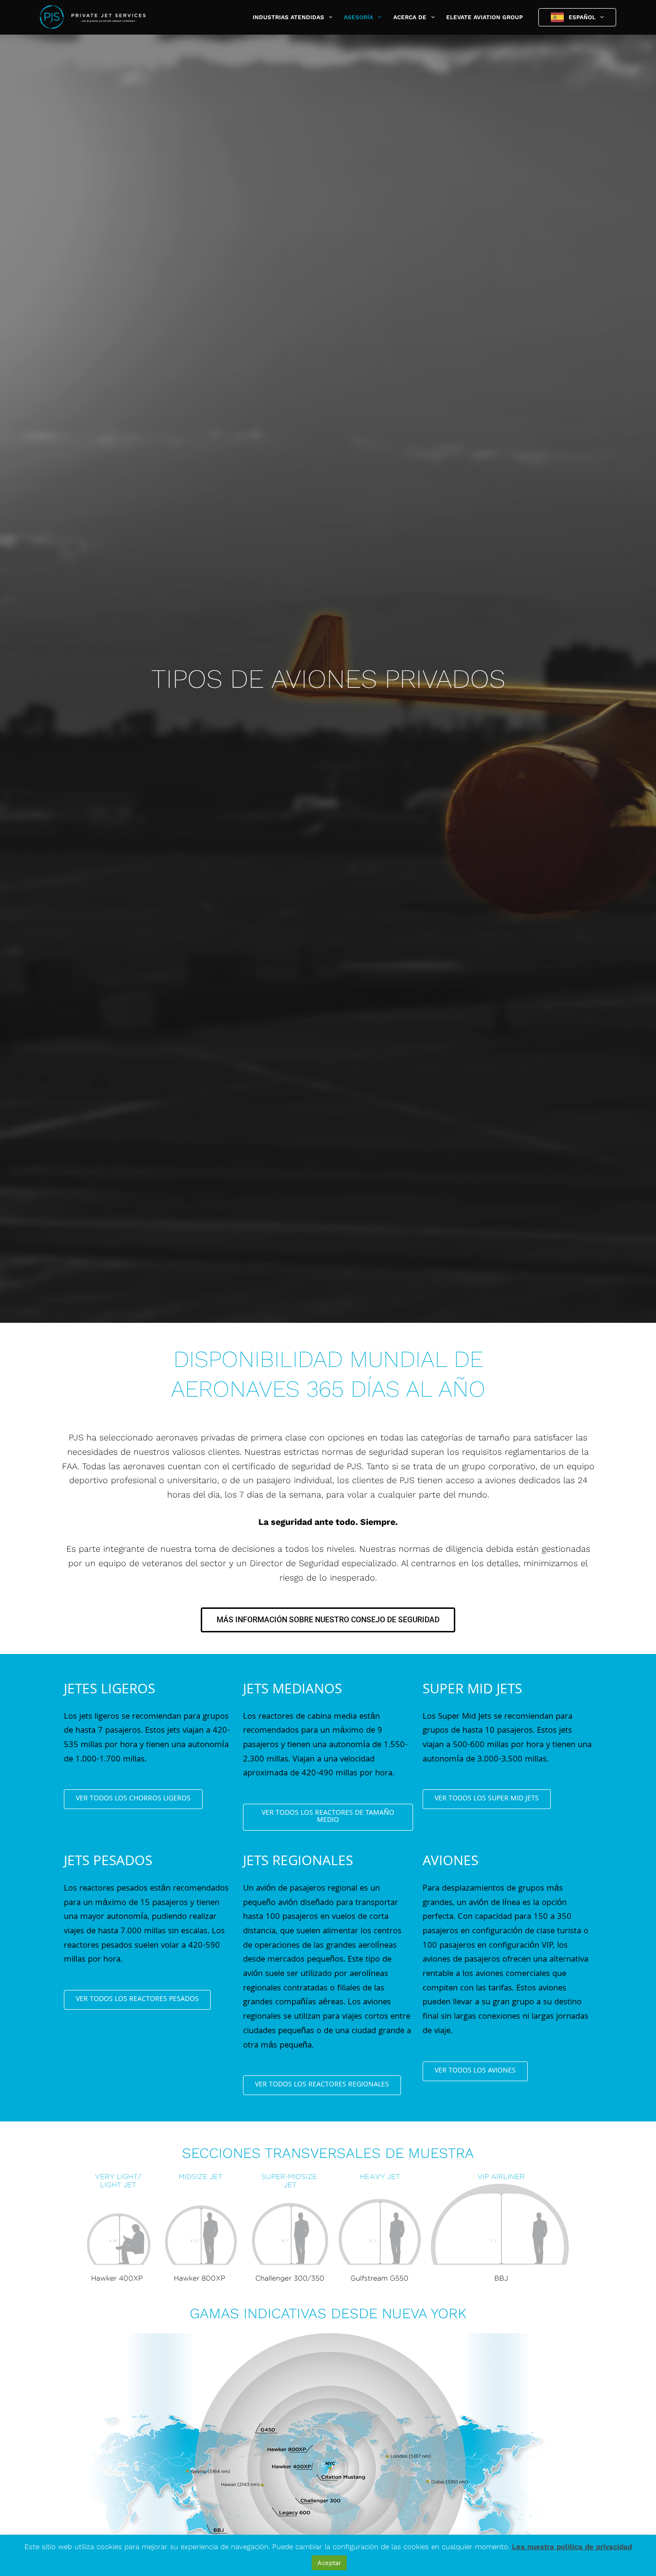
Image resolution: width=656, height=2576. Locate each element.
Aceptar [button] (329, 2563)
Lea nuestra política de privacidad (572, 2547)
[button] (328, 17)
